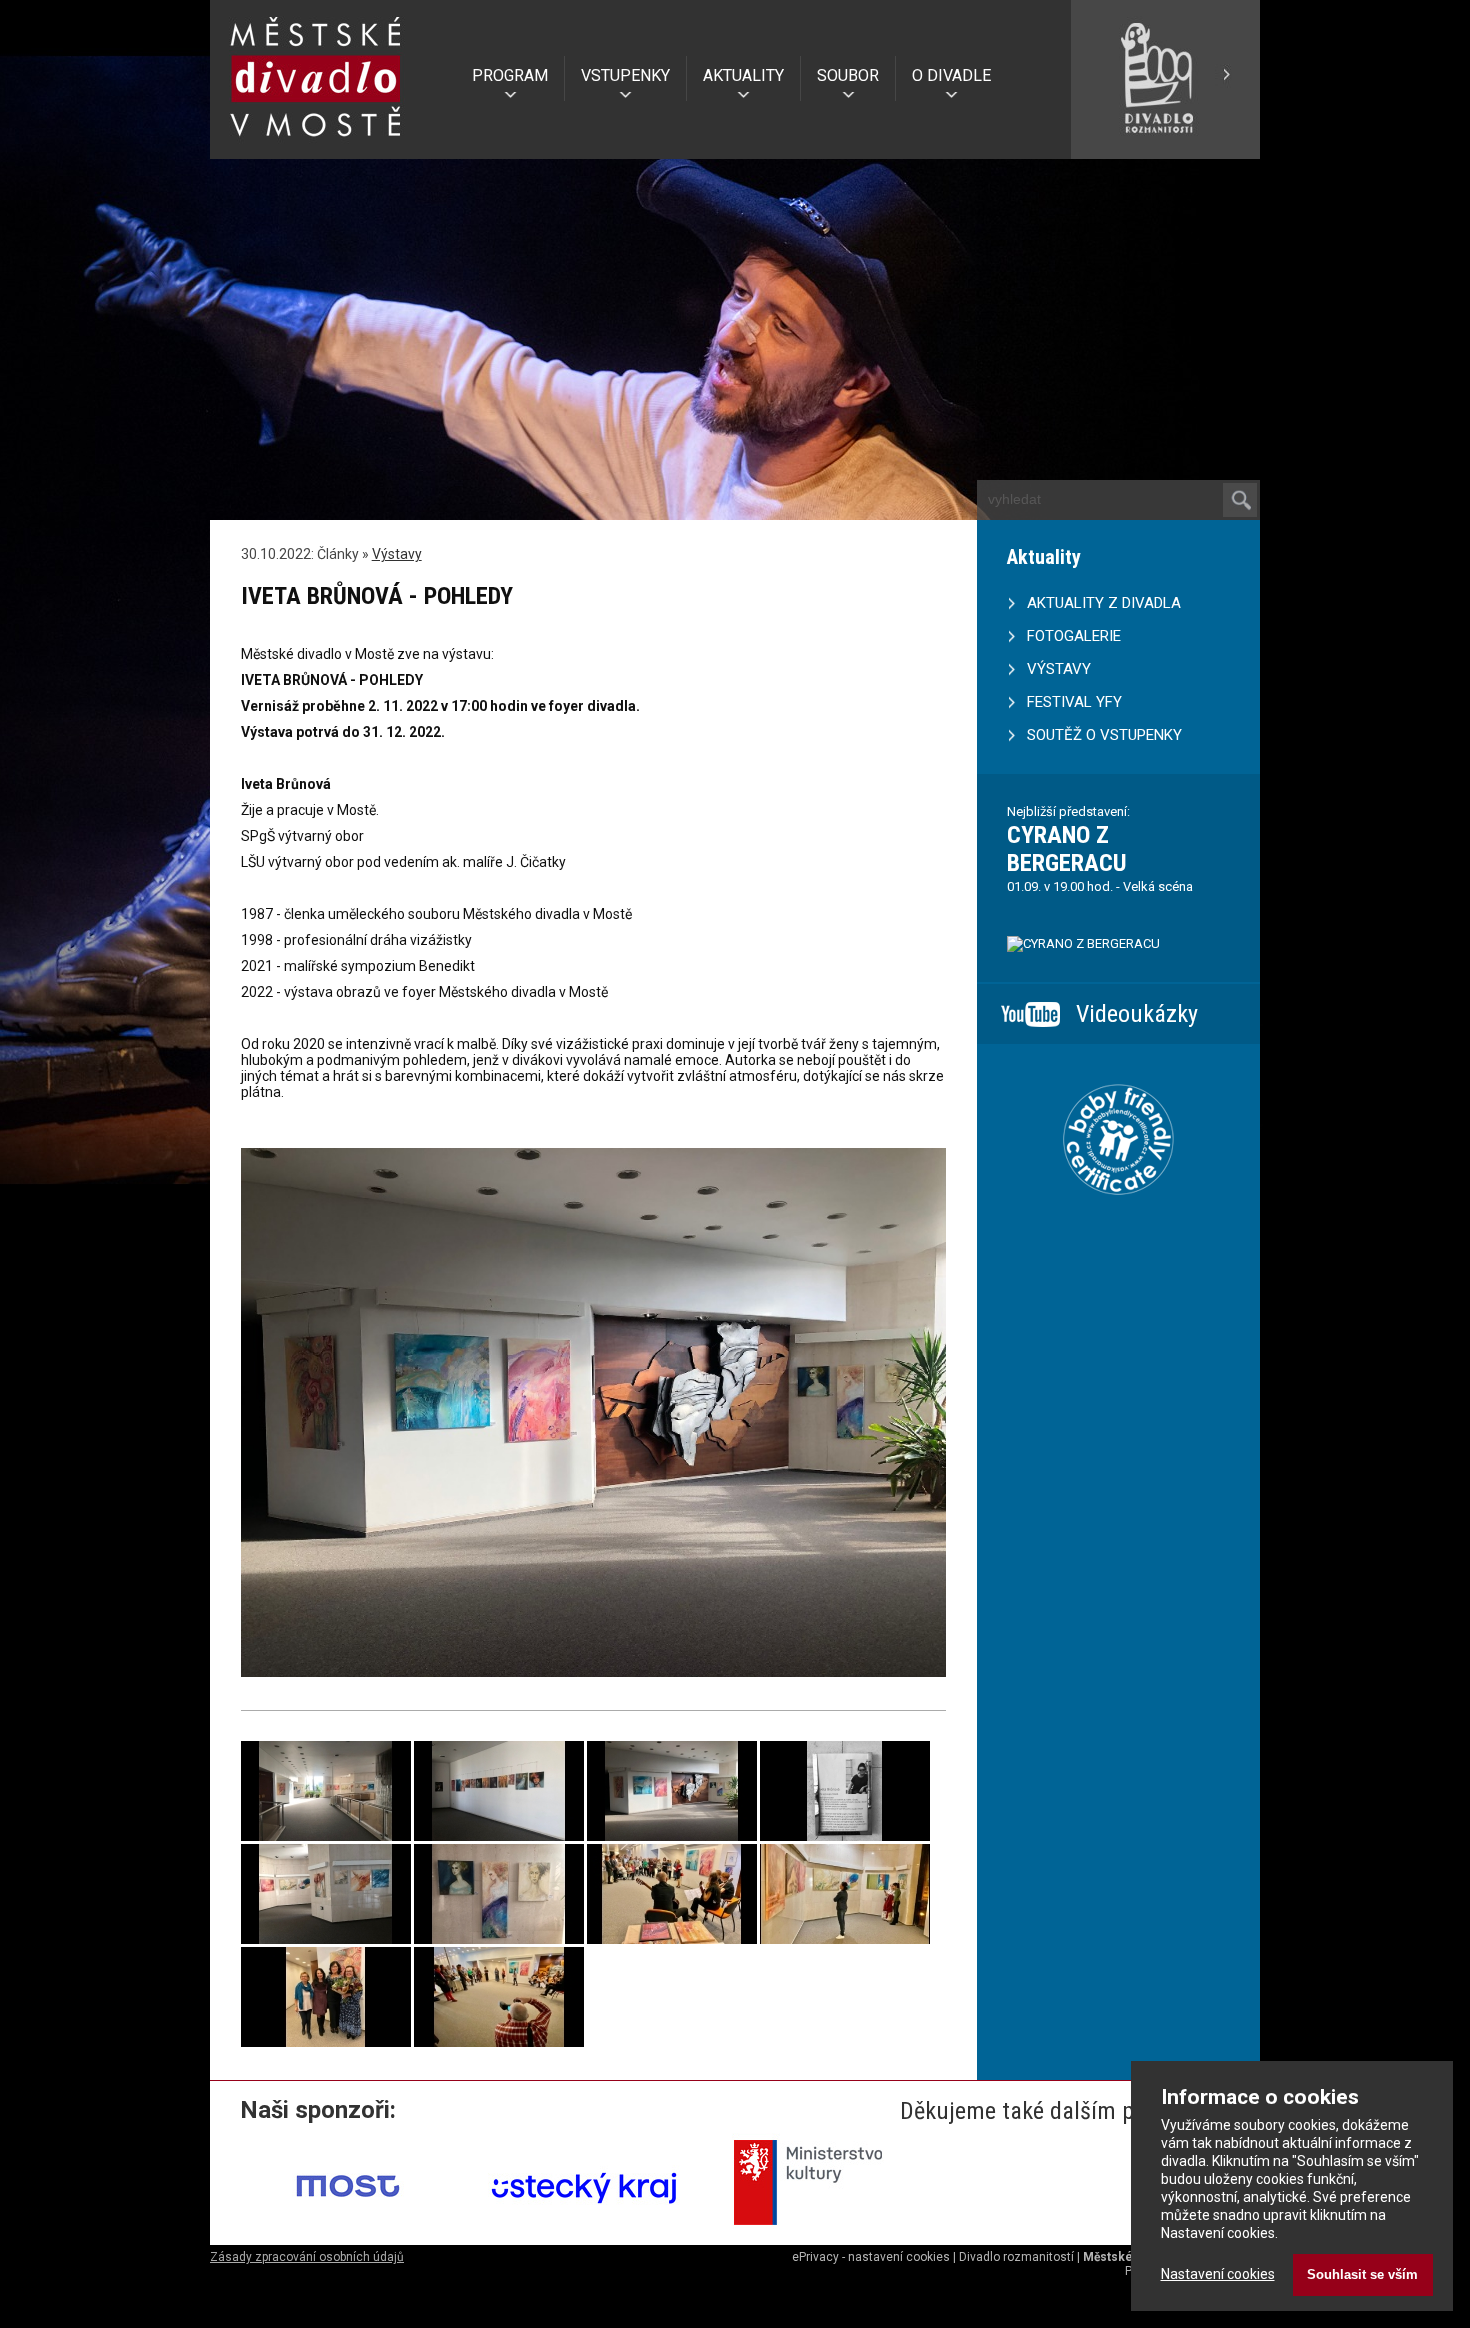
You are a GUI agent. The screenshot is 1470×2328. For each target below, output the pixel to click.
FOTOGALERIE (1074, 636)
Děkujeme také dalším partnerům (1062, 2111)
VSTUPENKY (625, 75)
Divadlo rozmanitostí (1016, 2257)
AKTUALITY (743, 75)
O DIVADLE (951, 75)
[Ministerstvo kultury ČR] (821, 2232)
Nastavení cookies (1218, 2274)
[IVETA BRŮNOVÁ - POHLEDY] (326, 1836)
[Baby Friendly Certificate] (1118, 1220)
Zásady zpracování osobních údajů (307, 2257)
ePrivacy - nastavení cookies (871, 2257)
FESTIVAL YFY (1074, 702)
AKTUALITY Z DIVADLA (1104, 603)
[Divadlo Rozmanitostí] (1165, 151)
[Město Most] (349, 2232)
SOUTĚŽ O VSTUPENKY (1104, 735)
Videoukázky (1137, 1014)
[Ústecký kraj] (585, 2232)
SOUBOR (848, 75)
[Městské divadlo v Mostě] (316, 143)
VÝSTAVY (1059, 669)
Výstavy (397, 554)
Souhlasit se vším (1362, 2274)
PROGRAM (510, 75)
